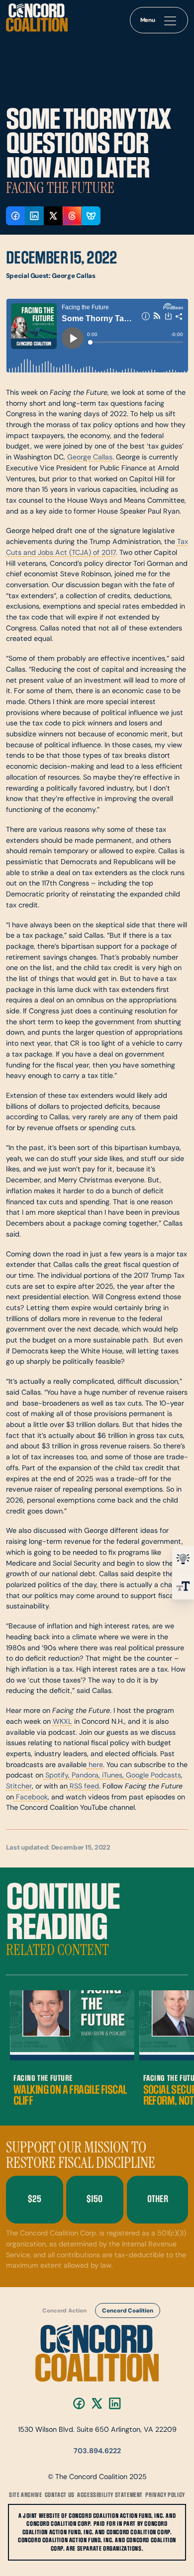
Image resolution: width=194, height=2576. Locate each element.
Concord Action (64, 2311)
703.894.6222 (97, 2451)
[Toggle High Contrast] (183, 1559)
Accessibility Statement (110, 2495)
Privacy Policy (165, 2495)
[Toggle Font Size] (183, 1586)
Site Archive (25, 2495)
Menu (148, 20)
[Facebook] (79, 2403)
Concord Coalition (127, 2311)
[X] (97, 2403)
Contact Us (60, 2495)
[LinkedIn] (115, 2403)
